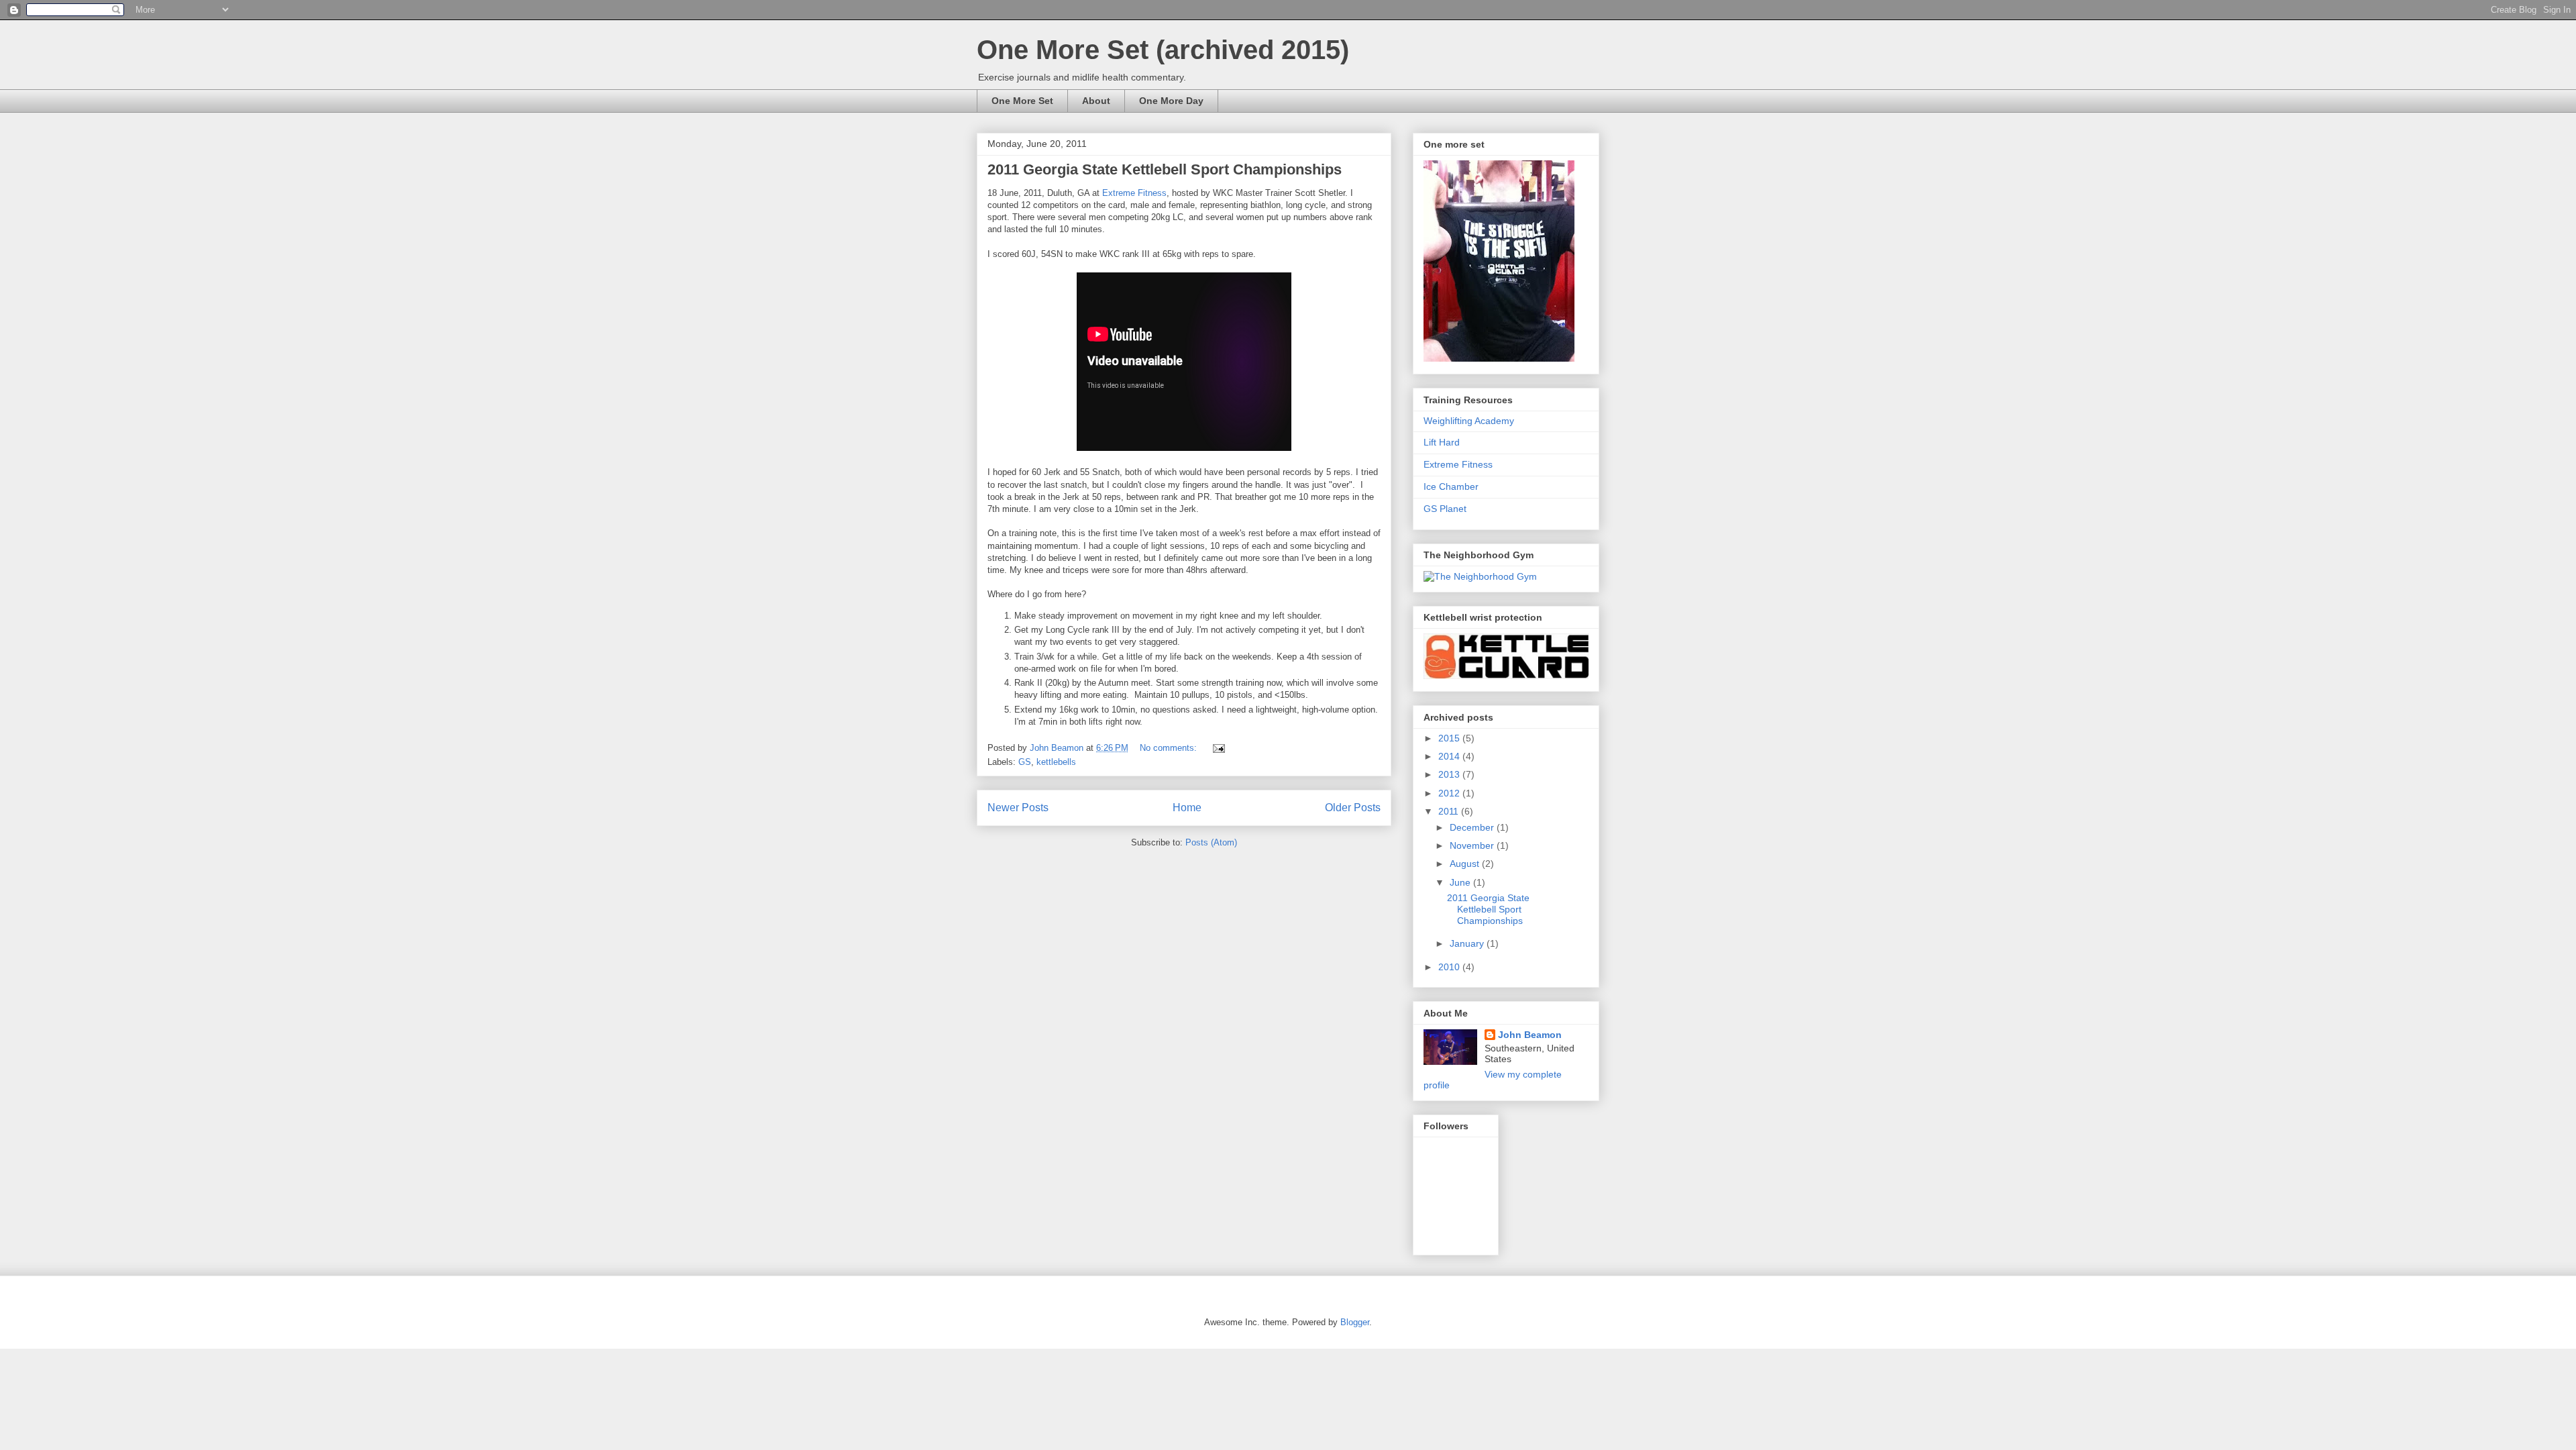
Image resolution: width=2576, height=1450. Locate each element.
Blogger (1355, 1322)
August (1466, 864)
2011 (1450, 811)
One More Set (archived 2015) (1163, 50)
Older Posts (1353, 808)
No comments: (1170, 748)
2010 (1450, 967)
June (1461, 882)
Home (1187, 808)
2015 (1450, 738)
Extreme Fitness (1134, 193)
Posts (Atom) (1211, 842)
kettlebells (1056, 762)
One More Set (1022, 101)
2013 (1450, 774)
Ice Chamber (1451, 486)
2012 (1450, 793)
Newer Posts (1018, 808)
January (1468, 943)
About (1096, 101)
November (1473, 845)
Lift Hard (1442, 442)
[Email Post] (1218, 748)
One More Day (1171, 101)
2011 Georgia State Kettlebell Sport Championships (1165, 169)
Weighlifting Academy (1469, 421)
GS (1025, 762)
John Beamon (1530, 1035)
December (1473, 827)
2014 (1450, 756)
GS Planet (1445, 509)
